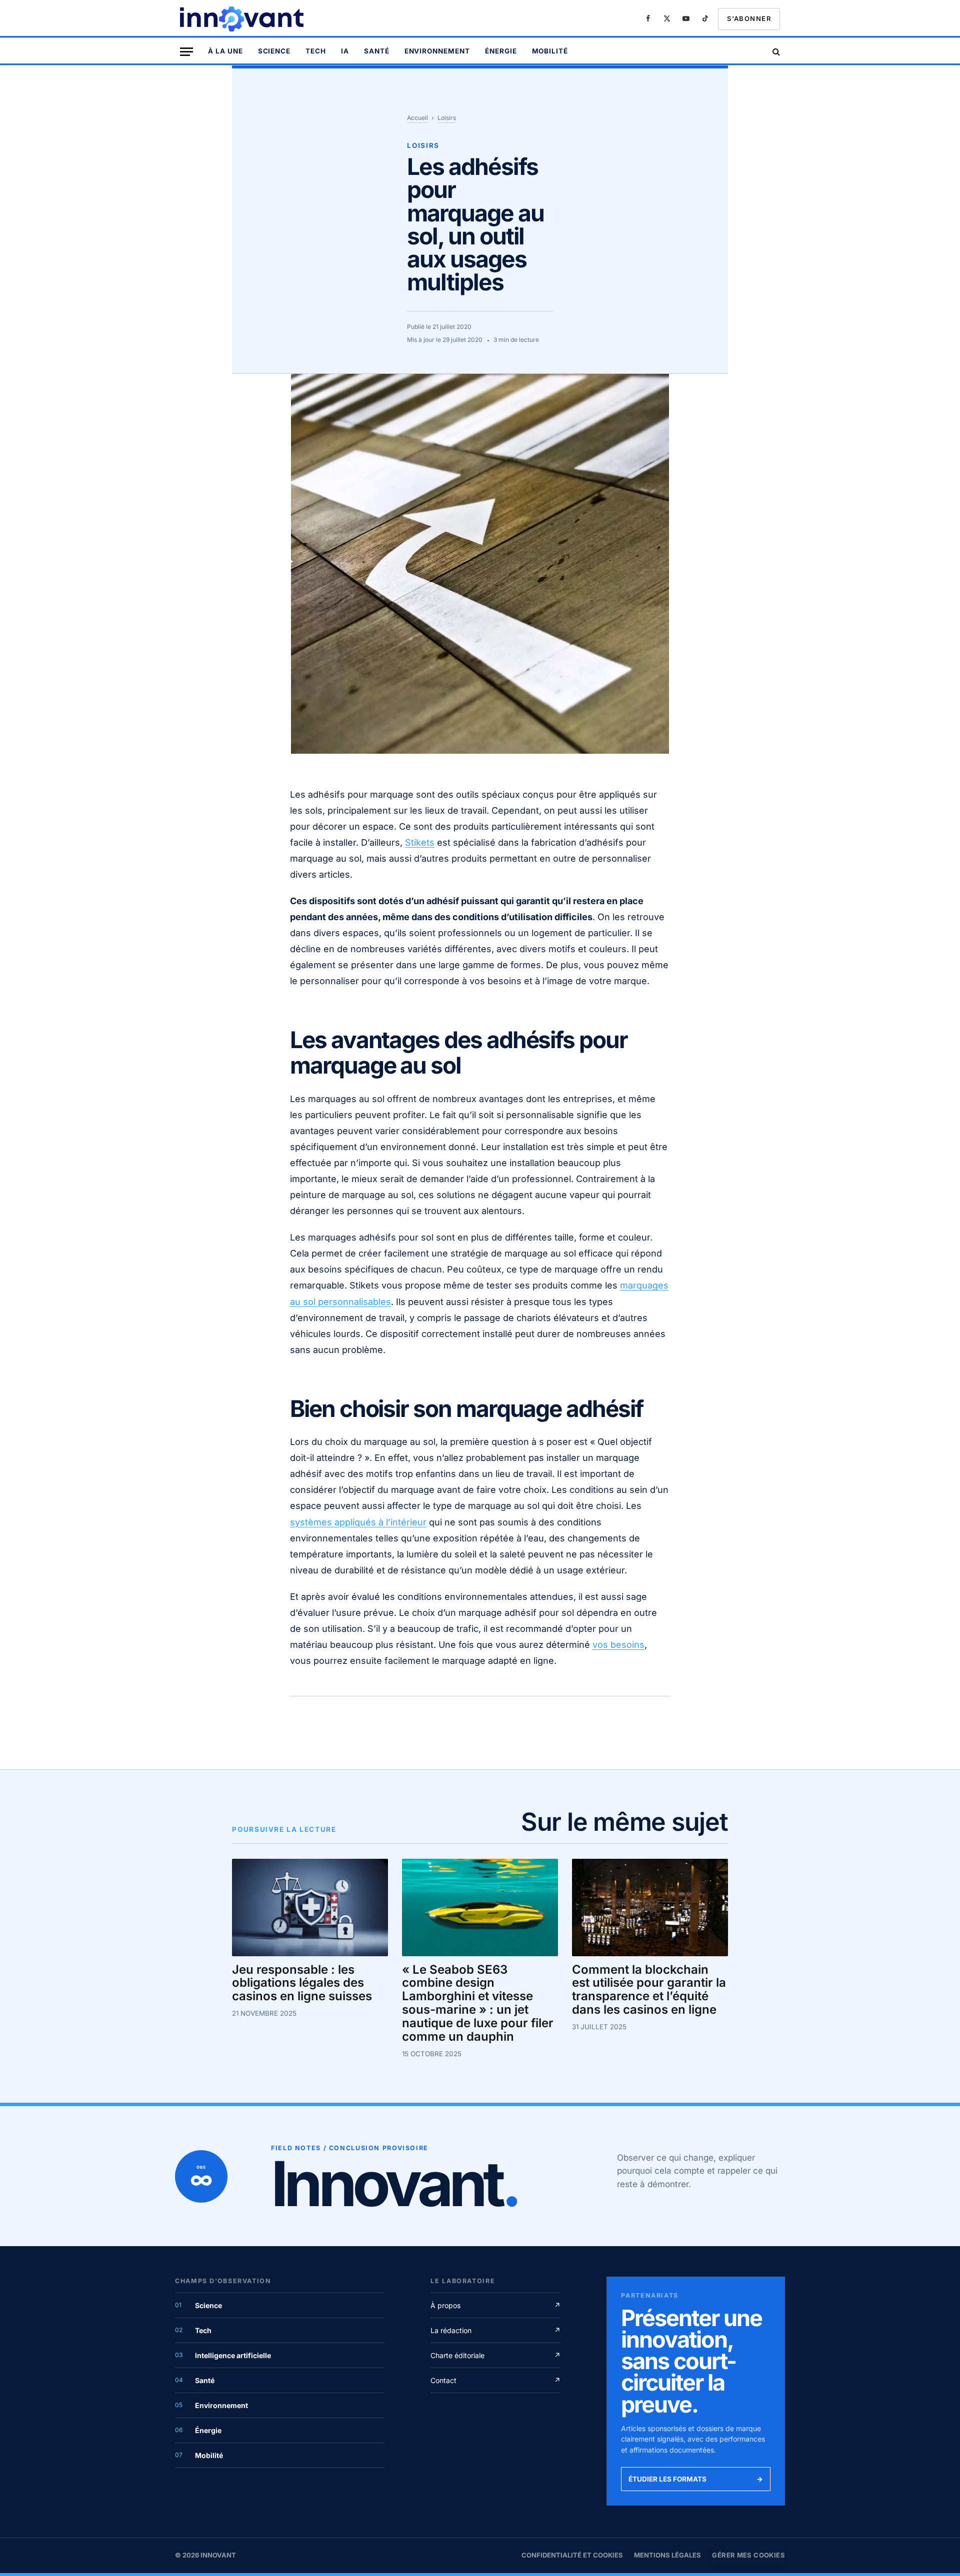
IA (345, 51)
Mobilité (550, 51)
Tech (316, 51)
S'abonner (749, 18)
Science (274, 51)
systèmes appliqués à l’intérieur (358, 1522)
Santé (377, 51)
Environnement (437, 51)
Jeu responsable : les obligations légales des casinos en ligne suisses (302, 1983)
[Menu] (186, 52)
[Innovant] (243, 19)
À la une (225, 51)
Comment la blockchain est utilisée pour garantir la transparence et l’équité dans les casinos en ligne (649, 1990)
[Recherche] (775, 52)
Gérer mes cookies (748, 2555)
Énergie (501, 51)
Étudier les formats (696, 2479)
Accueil (417, 118)
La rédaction (495, 2330)
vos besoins (618, 1645)
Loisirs (447, 118)
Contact (495, 2380)
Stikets (420, 842)
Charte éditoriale (495, 2355)
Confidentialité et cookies (572, 2555)
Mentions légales (667, 2555)
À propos (495, 2305)
